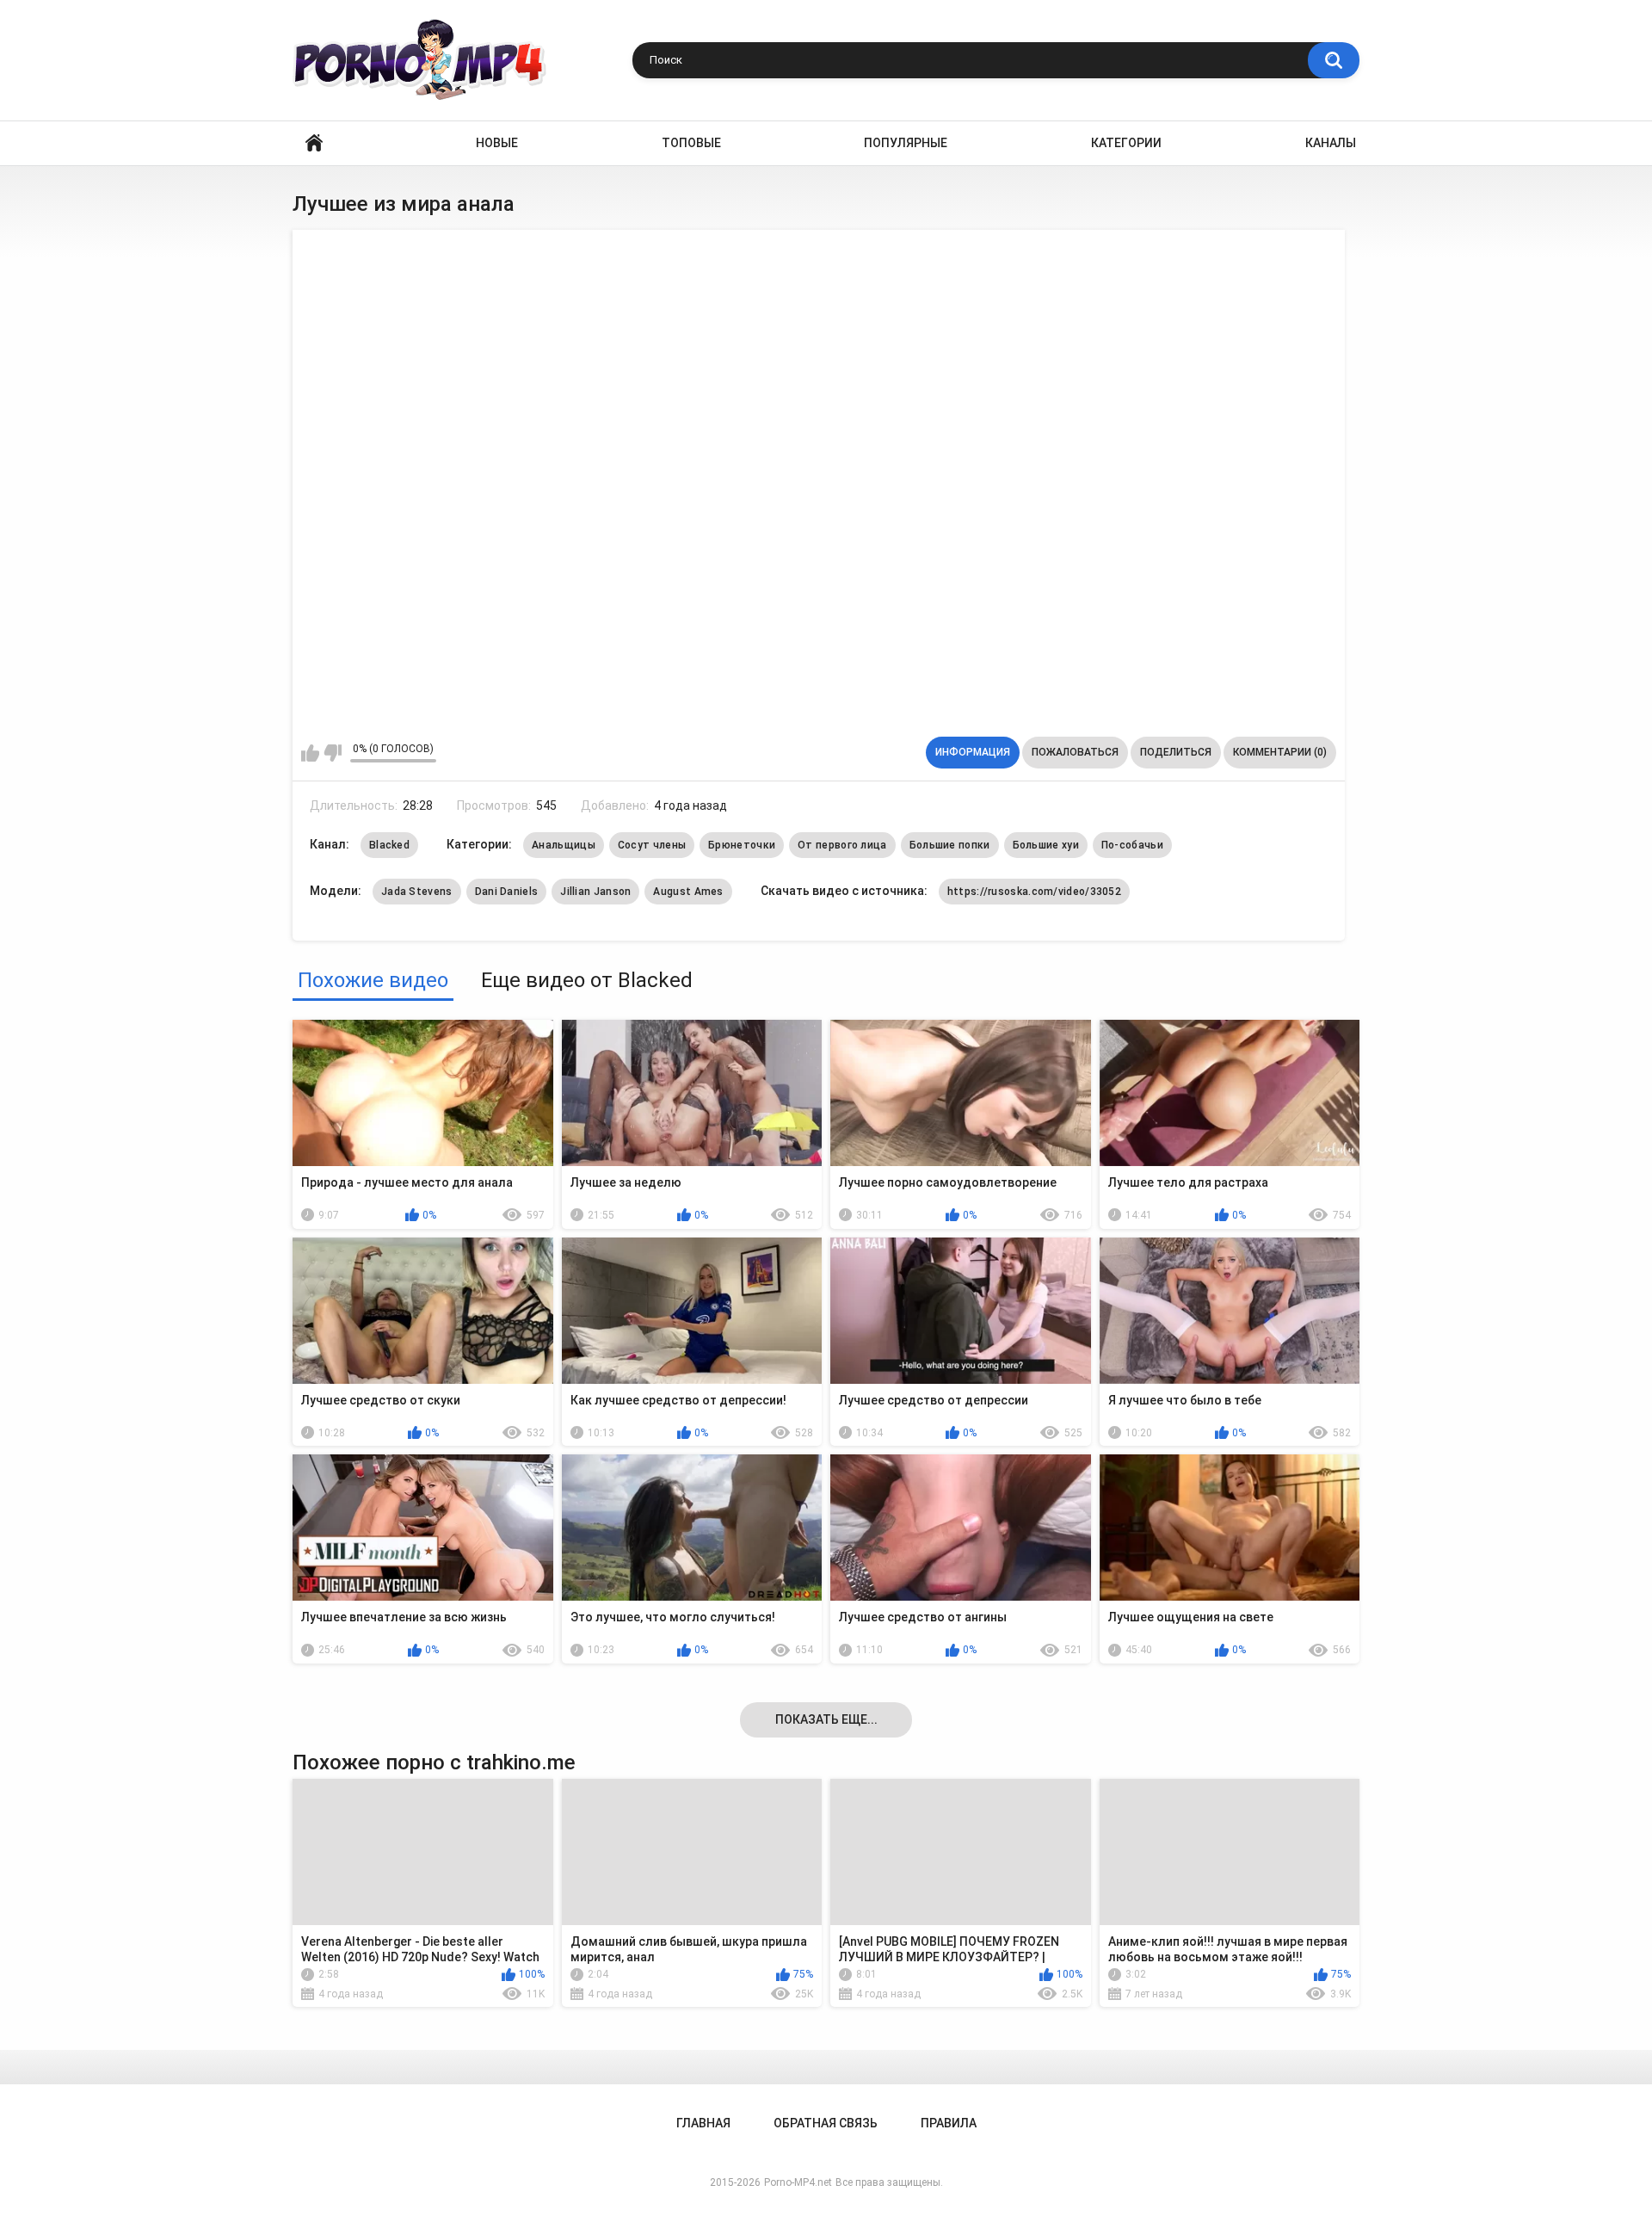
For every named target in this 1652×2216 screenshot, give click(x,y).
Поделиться (1176, 752)
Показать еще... (826, 1719)
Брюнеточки (742, 845)
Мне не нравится (333, 753)
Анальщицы (564, 845)
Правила (949, 2123)
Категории (1126, 143)
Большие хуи (1046, 845)
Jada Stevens (417, 892)
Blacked (389, 845)
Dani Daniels (507, 892)
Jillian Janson (595, 892)
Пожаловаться (1075, 752)
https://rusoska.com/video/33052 (1034, 892)
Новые (497, 143)
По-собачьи (1132, 845)
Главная (314, 143)
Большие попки (950, 845)
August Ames (688, 892)
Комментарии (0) (1280, 752)
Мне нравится (310, 753)
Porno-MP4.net (798, 2182)
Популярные (906, 143)
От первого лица (842, 845)
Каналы (1331, 143)
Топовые (691, 143)
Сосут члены (652, 845)
